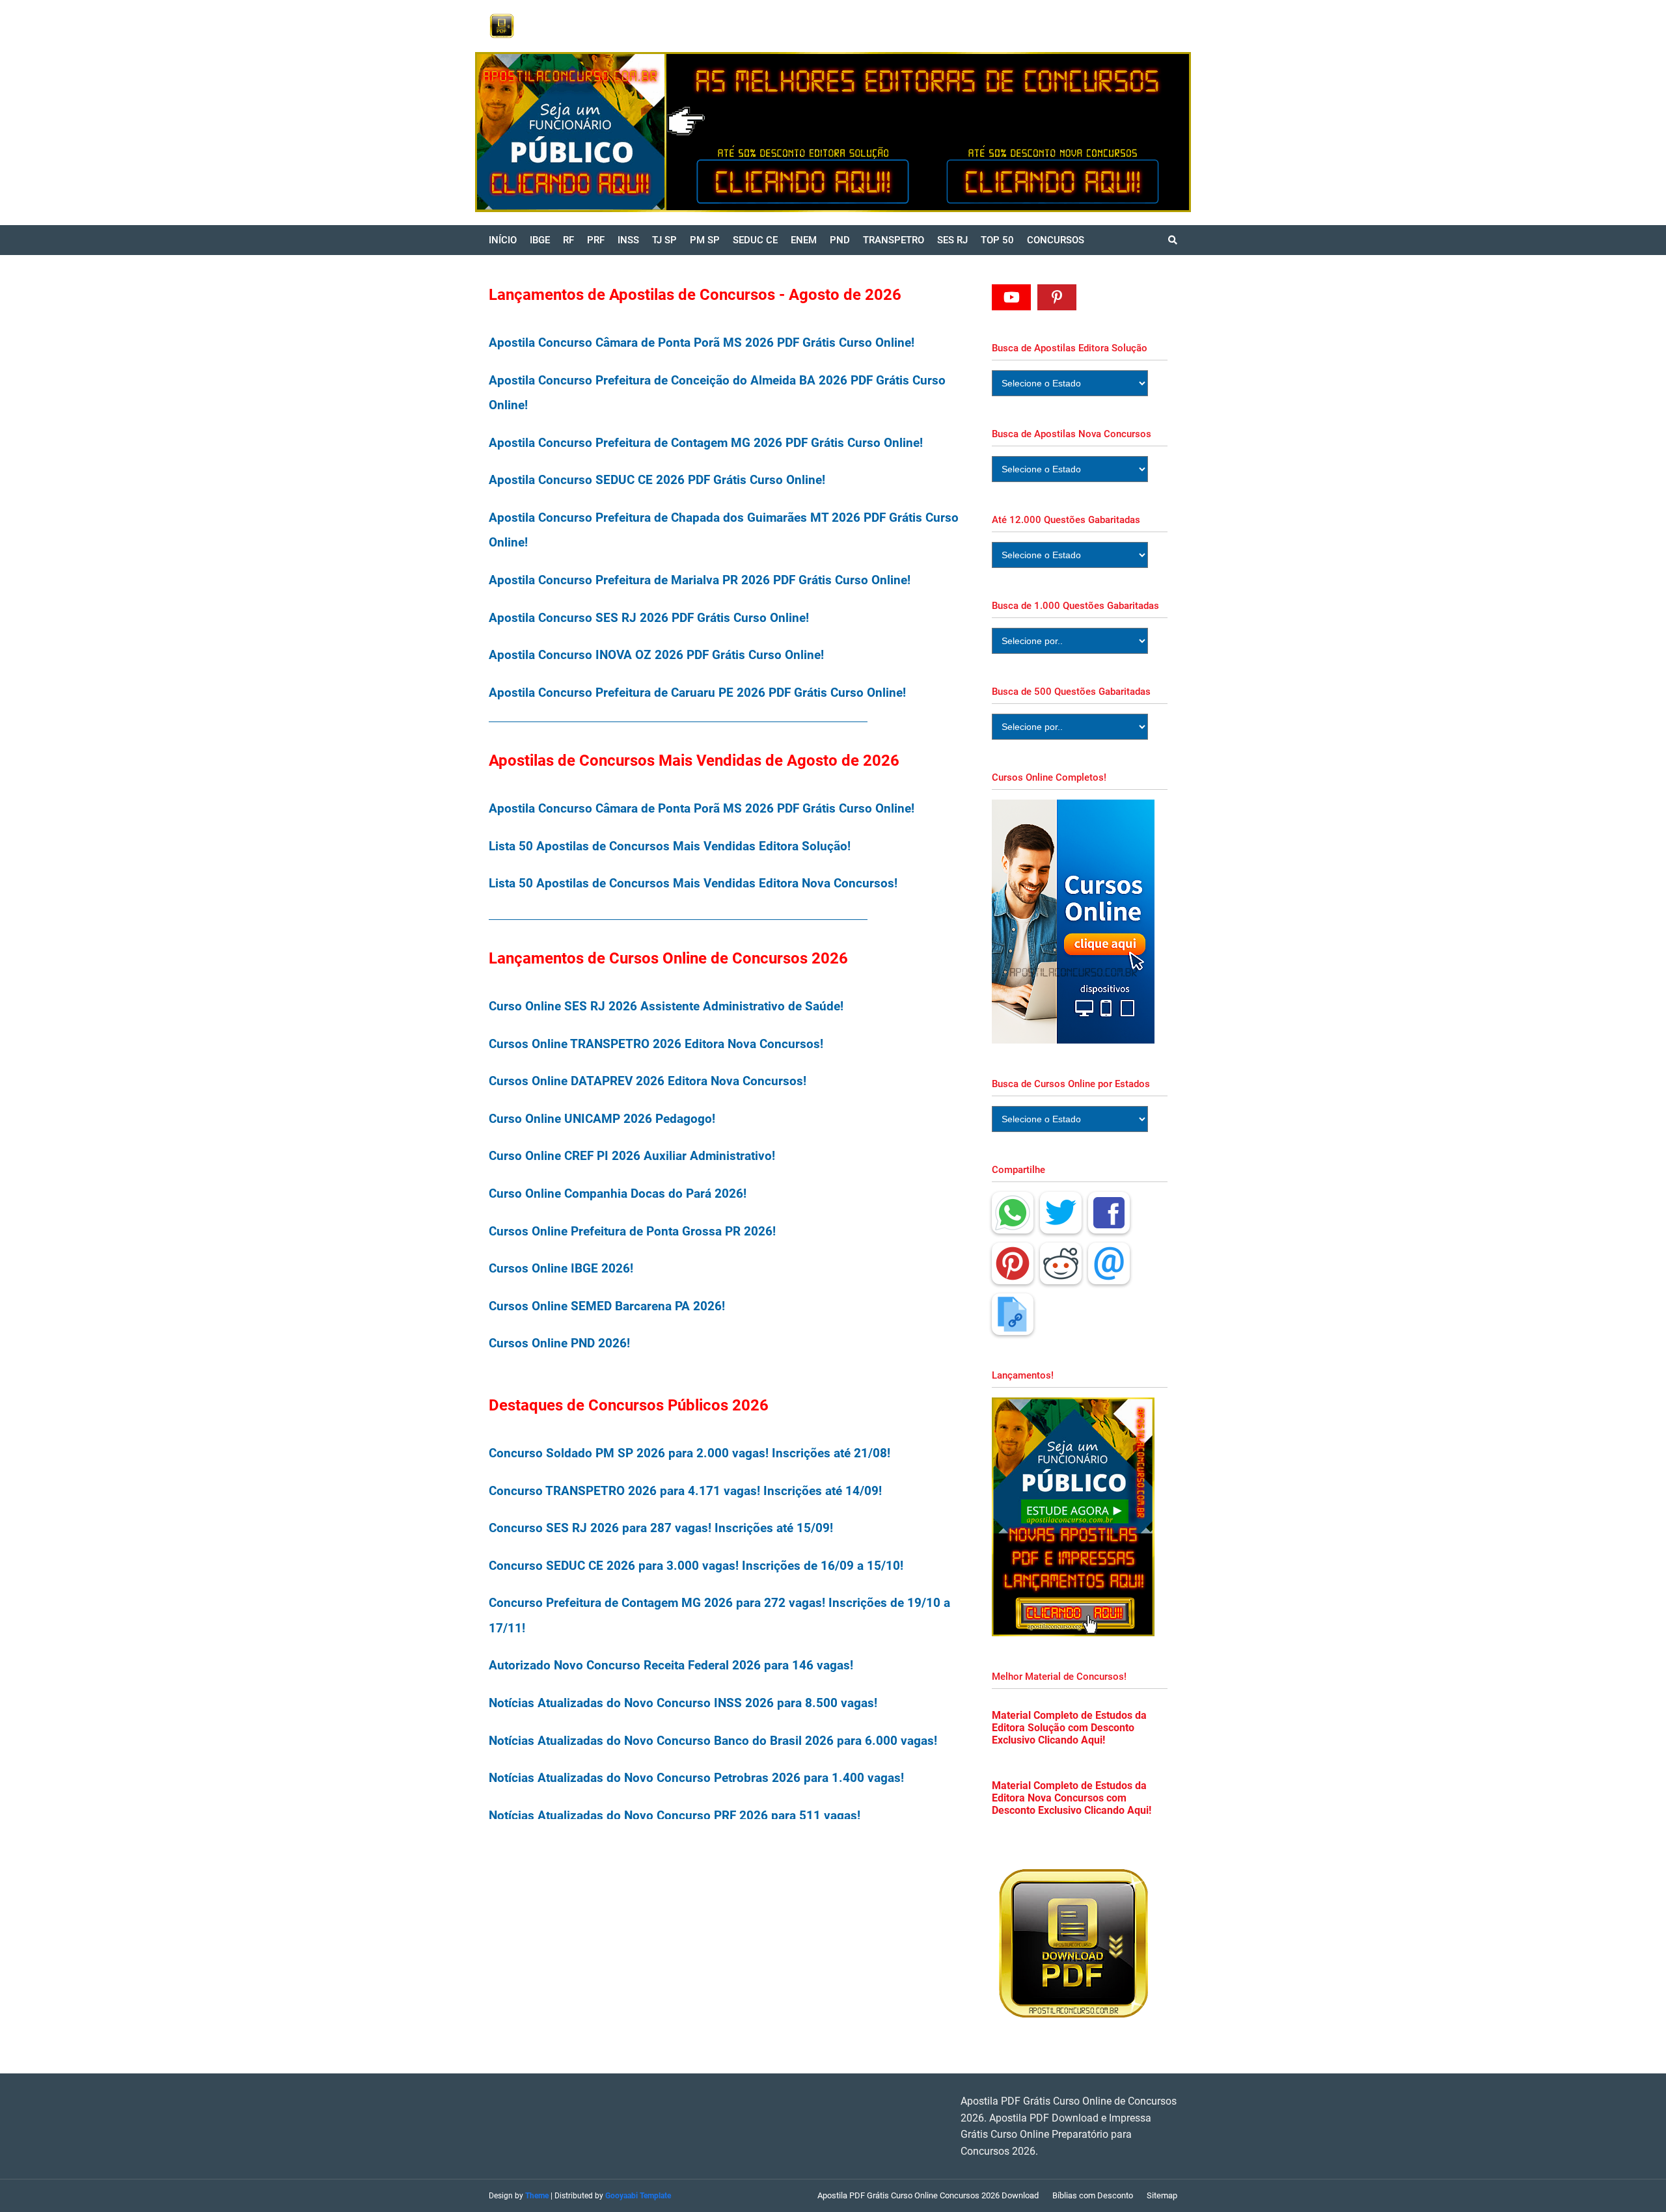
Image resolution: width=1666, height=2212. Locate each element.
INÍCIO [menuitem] (503, 240)
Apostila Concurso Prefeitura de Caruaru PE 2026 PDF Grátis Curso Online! (697, 693)
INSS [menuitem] (628, 240)
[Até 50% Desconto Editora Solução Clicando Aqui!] (701, 132)
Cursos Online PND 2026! (559, 1343)
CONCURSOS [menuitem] (1056, 240)
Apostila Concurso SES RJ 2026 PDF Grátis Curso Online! (649, 618)
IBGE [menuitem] (540, 240)
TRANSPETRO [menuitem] (894, 240)
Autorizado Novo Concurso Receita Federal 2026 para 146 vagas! (671, 1665)
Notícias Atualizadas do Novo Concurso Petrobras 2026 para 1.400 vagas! (696, 1778)
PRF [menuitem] (596, 240)
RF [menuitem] (568, 240)
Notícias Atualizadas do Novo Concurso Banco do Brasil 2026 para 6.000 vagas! (713, 1741)
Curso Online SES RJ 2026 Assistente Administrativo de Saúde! (666, 1006)
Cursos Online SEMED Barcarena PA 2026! (607, 1306)
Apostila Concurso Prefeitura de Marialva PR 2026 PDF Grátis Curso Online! (700, 580)
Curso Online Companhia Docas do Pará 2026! (618, 1194)
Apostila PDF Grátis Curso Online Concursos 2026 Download (928, 2195)
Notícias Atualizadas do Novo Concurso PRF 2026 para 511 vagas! (675, 1815)
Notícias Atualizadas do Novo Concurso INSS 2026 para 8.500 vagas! (683, 1703)
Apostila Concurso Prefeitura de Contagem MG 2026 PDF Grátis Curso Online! (706, 443)
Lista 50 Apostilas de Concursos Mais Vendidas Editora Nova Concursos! (693, 883)
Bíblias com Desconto (1093, 2195)
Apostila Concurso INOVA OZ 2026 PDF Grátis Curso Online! (656, 655)
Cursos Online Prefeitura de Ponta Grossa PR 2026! (632, 1231)
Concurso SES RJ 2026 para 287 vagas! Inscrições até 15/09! (661, 1528)
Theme (537, 2196)
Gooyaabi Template (638, 2196)
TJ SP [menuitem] (664, 240)
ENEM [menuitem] (804, 240)
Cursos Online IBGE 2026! (561, 1268)
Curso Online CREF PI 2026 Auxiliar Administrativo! (632, 1156)
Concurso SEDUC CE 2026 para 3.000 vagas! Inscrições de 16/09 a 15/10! (696, 1566)
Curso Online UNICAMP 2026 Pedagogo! (602, 1119)
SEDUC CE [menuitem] (755, 240)
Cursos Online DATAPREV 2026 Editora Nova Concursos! (648, 1081)
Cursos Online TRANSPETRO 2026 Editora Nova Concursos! (656, 1044)
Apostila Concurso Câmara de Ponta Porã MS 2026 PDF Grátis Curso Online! (702, 343)
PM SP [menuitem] (705, 240)
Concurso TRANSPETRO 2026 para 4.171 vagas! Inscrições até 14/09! (685, 1491)
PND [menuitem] (840, 240)
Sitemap (1162, 2195)
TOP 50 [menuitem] (997, 240)
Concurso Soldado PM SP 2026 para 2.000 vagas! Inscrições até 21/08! (690, 1453)
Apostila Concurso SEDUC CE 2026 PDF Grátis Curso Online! (657, 480)
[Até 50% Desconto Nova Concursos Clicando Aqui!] (1058, 132)
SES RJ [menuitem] (952, 240)
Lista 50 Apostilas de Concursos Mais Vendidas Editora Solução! (670, 846)
